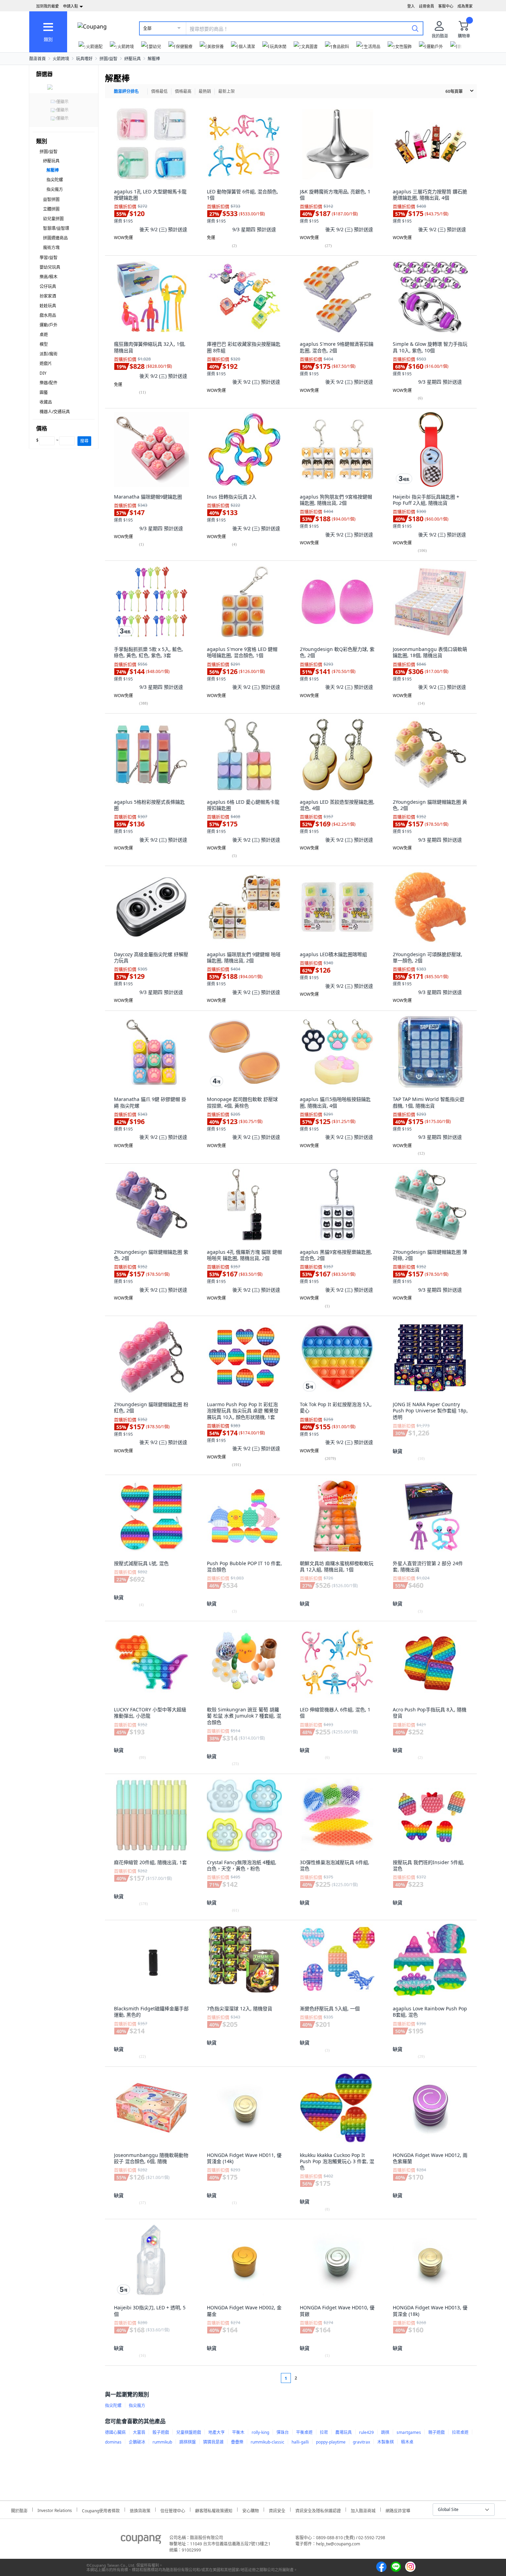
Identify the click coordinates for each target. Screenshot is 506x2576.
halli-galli (300, 2442)
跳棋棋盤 (188, 2442)
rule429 (366, 2432)
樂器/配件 (49, 383)
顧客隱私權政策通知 (214, 2510)
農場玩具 (344, 2432)
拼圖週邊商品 (55, 238)
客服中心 (446, 6)
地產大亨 (217, 2432)
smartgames (409, 2432)
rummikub (162, 2442)
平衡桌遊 (304, 2432)
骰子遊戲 (161, 2432)
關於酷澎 (19, 2510)
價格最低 (159, 91)
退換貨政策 (140, 2510)
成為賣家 (465, 6)
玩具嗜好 (84, 59)
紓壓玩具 (133, 59)
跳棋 (385, 2432)
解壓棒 (154, 59)
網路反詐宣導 (398, 2510)
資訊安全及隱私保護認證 (318, 2510)
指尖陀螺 (55, 180)
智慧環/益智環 (56, 228)
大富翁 (139, 2432)
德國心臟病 (115, 2432)
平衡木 (238, 2432)
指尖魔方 (55, 189)
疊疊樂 (237, 2442)
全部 (147, 28)
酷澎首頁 (38, 59)
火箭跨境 (61, 59)
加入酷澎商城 (363, 2510)
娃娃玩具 (48, 306)
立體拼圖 (51, 209)
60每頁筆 (454, 91)
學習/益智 (49, 258)
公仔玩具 (48, 286)
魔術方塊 (51, 248)
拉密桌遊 (460, 2432)
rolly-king (260, 2432)
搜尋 (84, 441)
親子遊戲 (436, 2432)
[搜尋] (415, 28)
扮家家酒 (48, 296)
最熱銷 (205, 91)
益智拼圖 (51, 199)
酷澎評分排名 (126, 91)
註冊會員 (426, 6)
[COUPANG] (141, 2541)
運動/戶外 (49, 325)
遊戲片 (46, 364)
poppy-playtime (331, 2442)
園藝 (44, 392)
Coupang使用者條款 (101, 2510)
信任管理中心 (173, 2510)
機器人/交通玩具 (55, 412)
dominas (113, 2442)
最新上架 (226, 91)
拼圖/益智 (108, 59)
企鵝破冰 (137, 2442)
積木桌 (407, 2442)
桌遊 (44, 335)
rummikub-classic (267, 2442)
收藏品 (46, 402)
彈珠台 (283, 2432)
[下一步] (309, 2378)
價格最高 (183, 91)
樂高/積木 (49, 277)
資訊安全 (277, 2510)
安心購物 (251, 2510)
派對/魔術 (49, 354)
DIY (43, 373)
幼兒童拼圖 (53, 219)
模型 (44, 344)
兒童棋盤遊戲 (189, 2432)
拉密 (324, 2432)
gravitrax (361, 2442)
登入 (411, 6)
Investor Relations (55, 2510)
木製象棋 (386, 2442)
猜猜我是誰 (213, 2442)
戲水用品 (48, 315)
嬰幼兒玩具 (50, 267)
